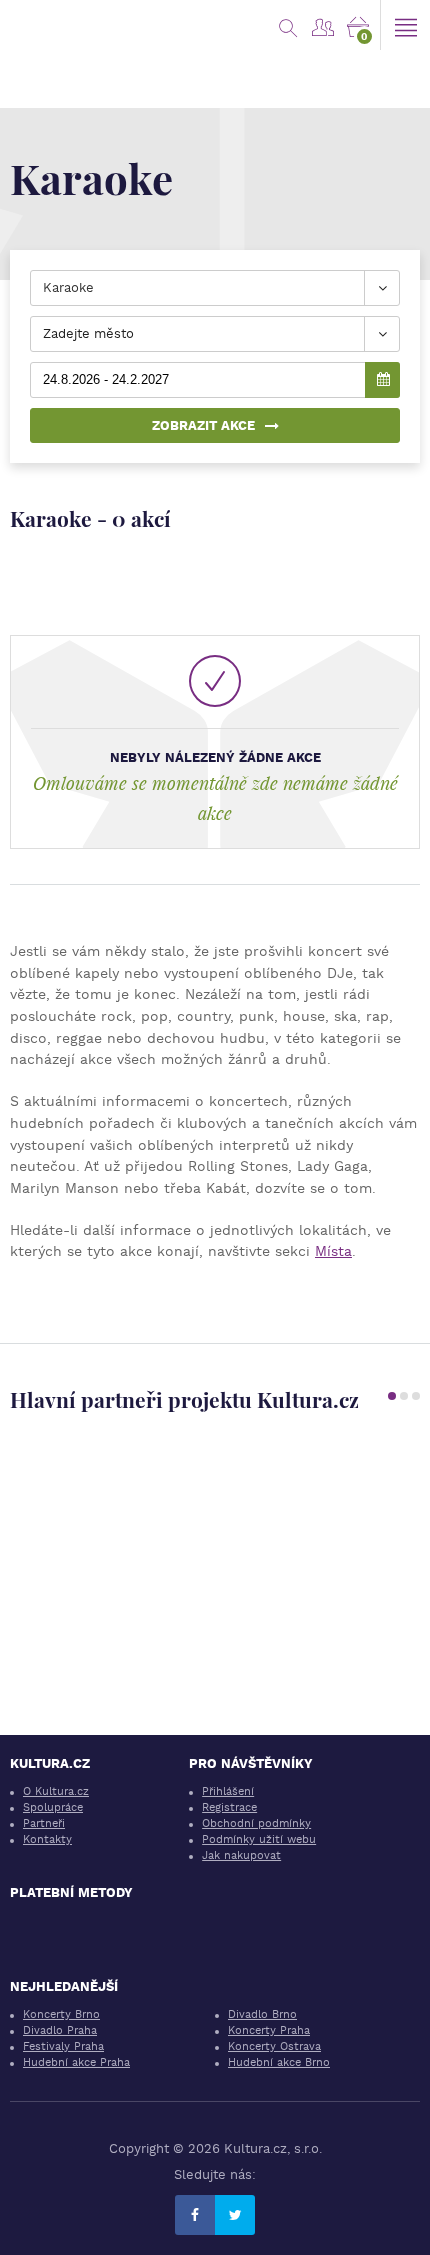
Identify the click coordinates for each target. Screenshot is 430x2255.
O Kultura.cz (56, 1791)
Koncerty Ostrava (274, 2046)
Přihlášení (228, 1791)
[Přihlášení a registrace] (322, 25)
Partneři (44, 1823)
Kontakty (47, 1839)
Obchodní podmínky (256, 1823)
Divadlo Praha (60, 2030)
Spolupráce (53, 1807)
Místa (333, 1251)
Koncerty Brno (61, 2014)
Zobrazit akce (203, 425)
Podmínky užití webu (259, 1839)
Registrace (229, 1807)
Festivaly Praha (63, 2046)
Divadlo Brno (262, 2014)
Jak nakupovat (241, 1855)
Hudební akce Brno (279, 2062)
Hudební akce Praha (76, 2062)
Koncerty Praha (269, 2030)
